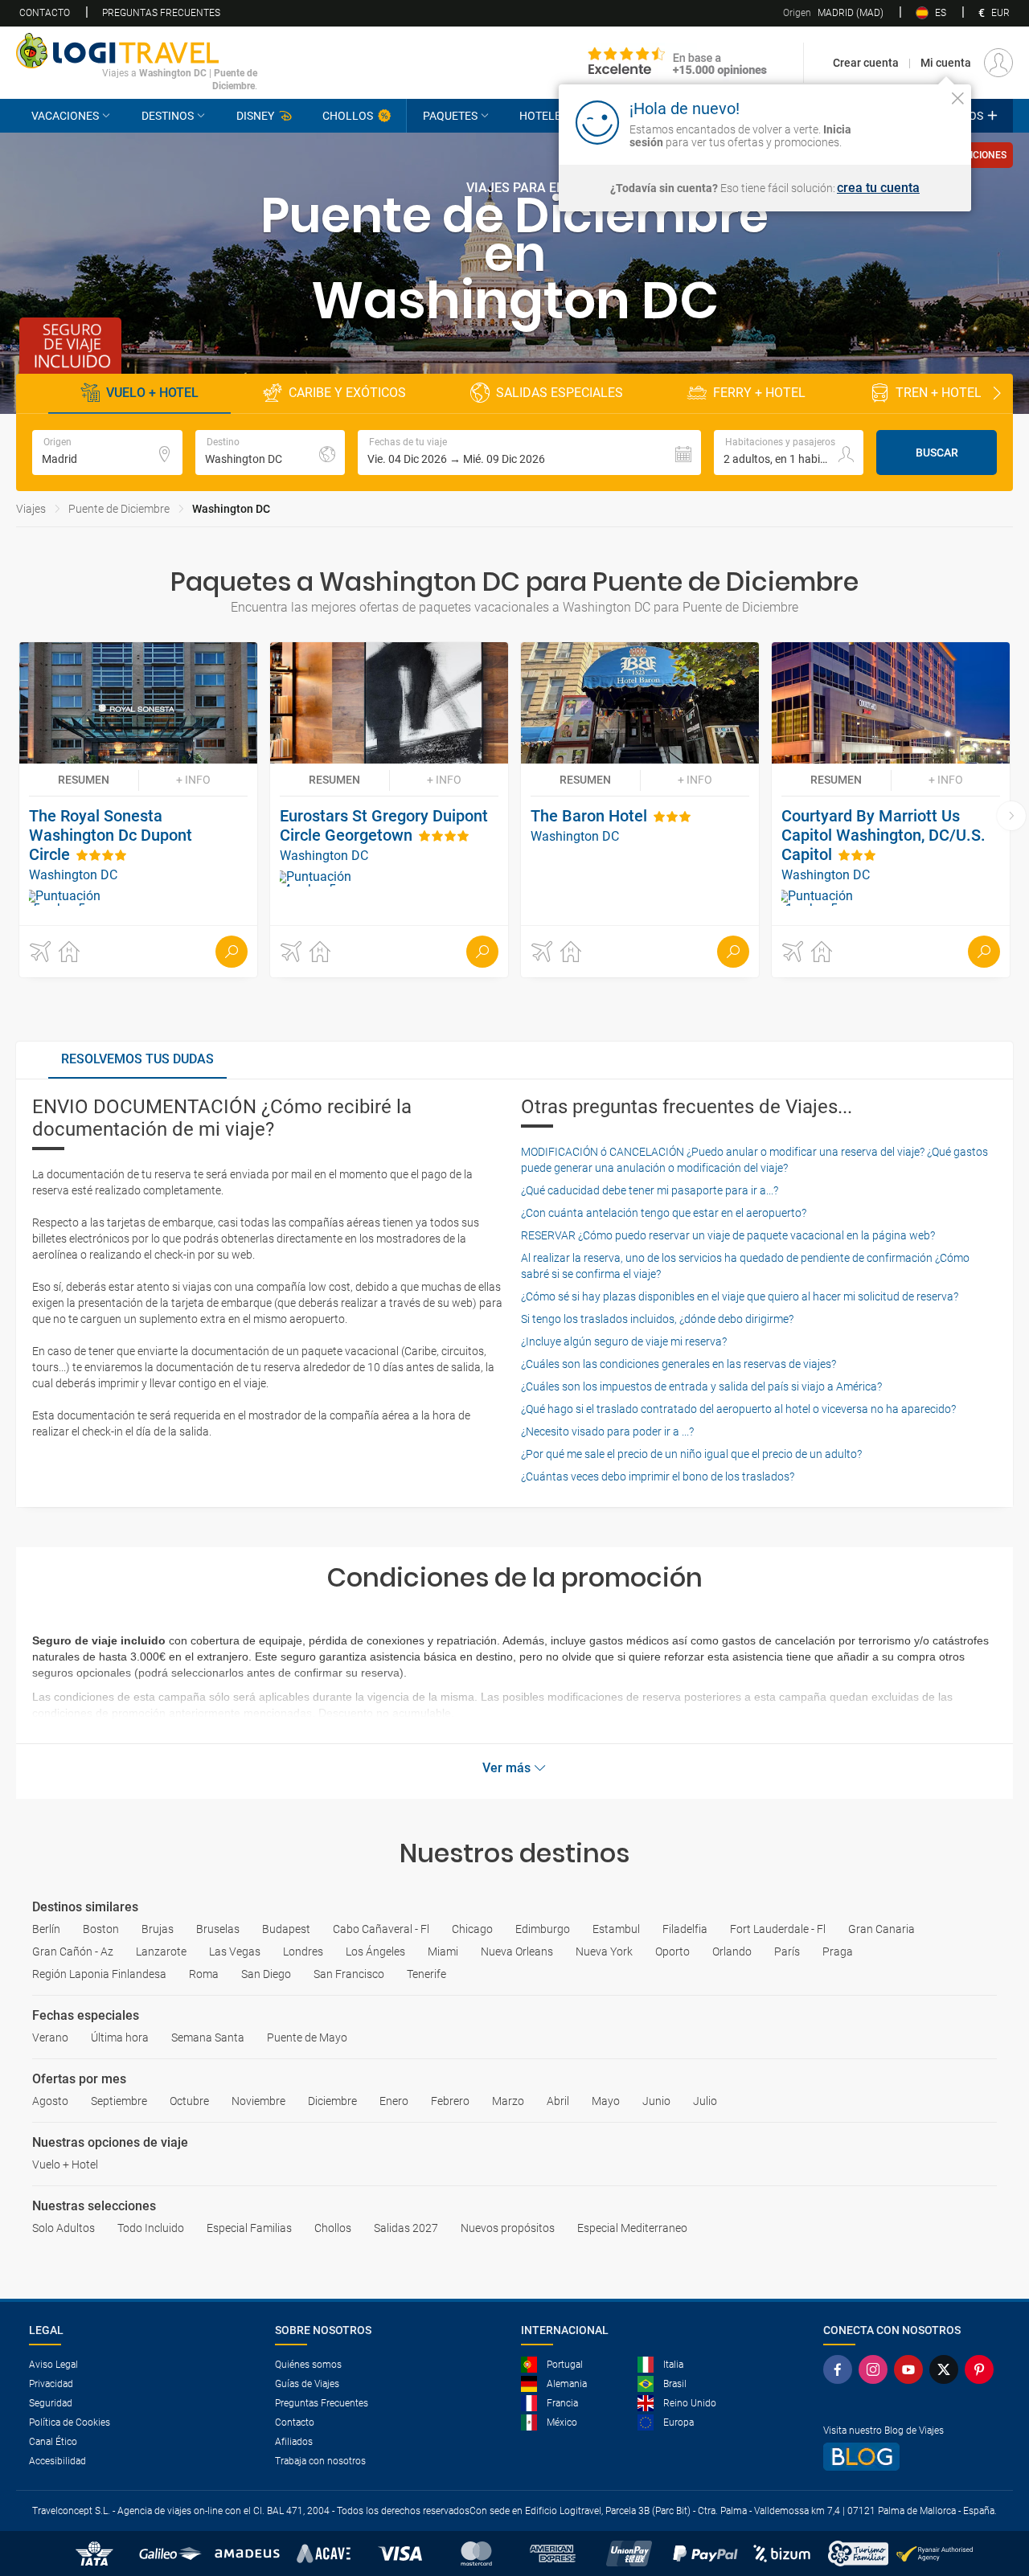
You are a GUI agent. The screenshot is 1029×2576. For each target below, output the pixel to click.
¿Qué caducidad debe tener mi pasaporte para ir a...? (650, 1190)
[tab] (137, 1060)
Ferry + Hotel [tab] (759, 393)
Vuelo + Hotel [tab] (152, 393)
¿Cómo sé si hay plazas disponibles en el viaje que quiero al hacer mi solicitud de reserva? (740, 1296)
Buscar (937, 453)
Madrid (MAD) (833, 13)
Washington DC (231, 509)
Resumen (84, 780)
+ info (193, 780)
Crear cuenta (866, 63)
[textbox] (107, 453)
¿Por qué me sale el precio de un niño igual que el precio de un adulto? (691, 1454)
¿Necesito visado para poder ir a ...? (607, 1431)
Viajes (31, 509)
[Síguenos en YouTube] (912, 2369)
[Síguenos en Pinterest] (982, 2369)
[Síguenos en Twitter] (947, 2369)
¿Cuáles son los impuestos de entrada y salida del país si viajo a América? (701, 1386)
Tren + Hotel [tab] (939, 393)
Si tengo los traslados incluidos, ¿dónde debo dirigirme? (657, 1319)
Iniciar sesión (908, 121)
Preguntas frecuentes (161, 13)
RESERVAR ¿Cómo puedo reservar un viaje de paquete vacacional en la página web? (728, 1235)
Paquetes (450, 116)
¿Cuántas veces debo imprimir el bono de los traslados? (658, 1476)
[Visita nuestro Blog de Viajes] (912, 2457)
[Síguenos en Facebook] (841, 2369)
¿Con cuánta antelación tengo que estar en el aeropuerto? (664, 1213)
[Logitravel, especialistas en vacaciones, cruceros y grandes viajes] (137, 51)
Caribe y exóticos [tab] (347, 393)
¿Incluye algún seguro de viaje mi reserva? (624, 1341)
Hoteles (543, 116)
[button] (529, 453)
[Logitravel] (678, 63)
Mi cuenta (946, 63)
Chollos (348, 116)
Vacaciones (65, 116)
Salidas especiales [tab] (560, 393)
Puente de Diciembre (119, 509)
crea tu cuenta (878, 188)
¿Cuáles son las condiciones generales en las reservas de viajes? (678, 1364)
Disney (255, 116)
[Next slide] (997, 394)
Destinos (168, 116)
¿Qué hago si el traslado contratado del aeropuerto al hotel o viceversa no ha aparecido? (738, 1409)
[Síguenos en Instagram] (876, 2369)
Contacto (45, 13)
